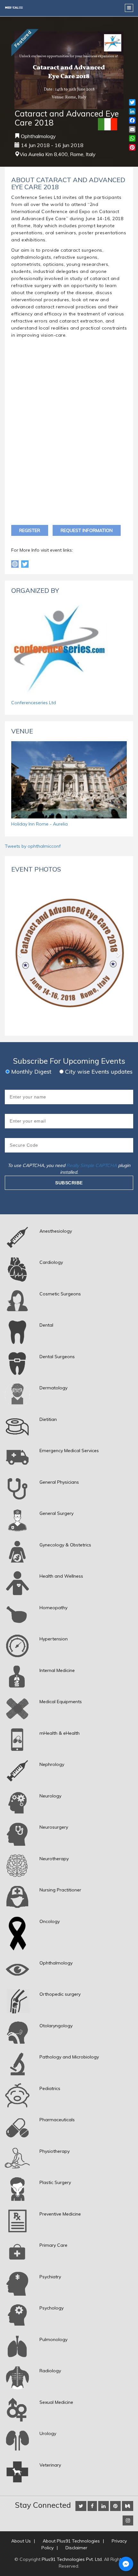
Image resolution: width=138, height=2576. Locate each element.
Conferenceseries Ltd (34, 703)
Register (30, 530)
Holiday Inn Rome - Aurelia (39, 824)
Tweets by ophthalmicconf (33, 846)
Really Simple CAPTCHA (92, 1165)
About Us (21, 2541)
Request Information (87, 530)
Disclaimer (76, 2548)
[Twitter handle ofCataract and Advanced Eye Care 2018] (25, 564)
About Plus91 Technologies (71, 2541)
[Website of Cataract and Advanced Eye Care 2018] (16, 564)
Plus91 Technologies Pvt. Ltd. (72, 2559)
